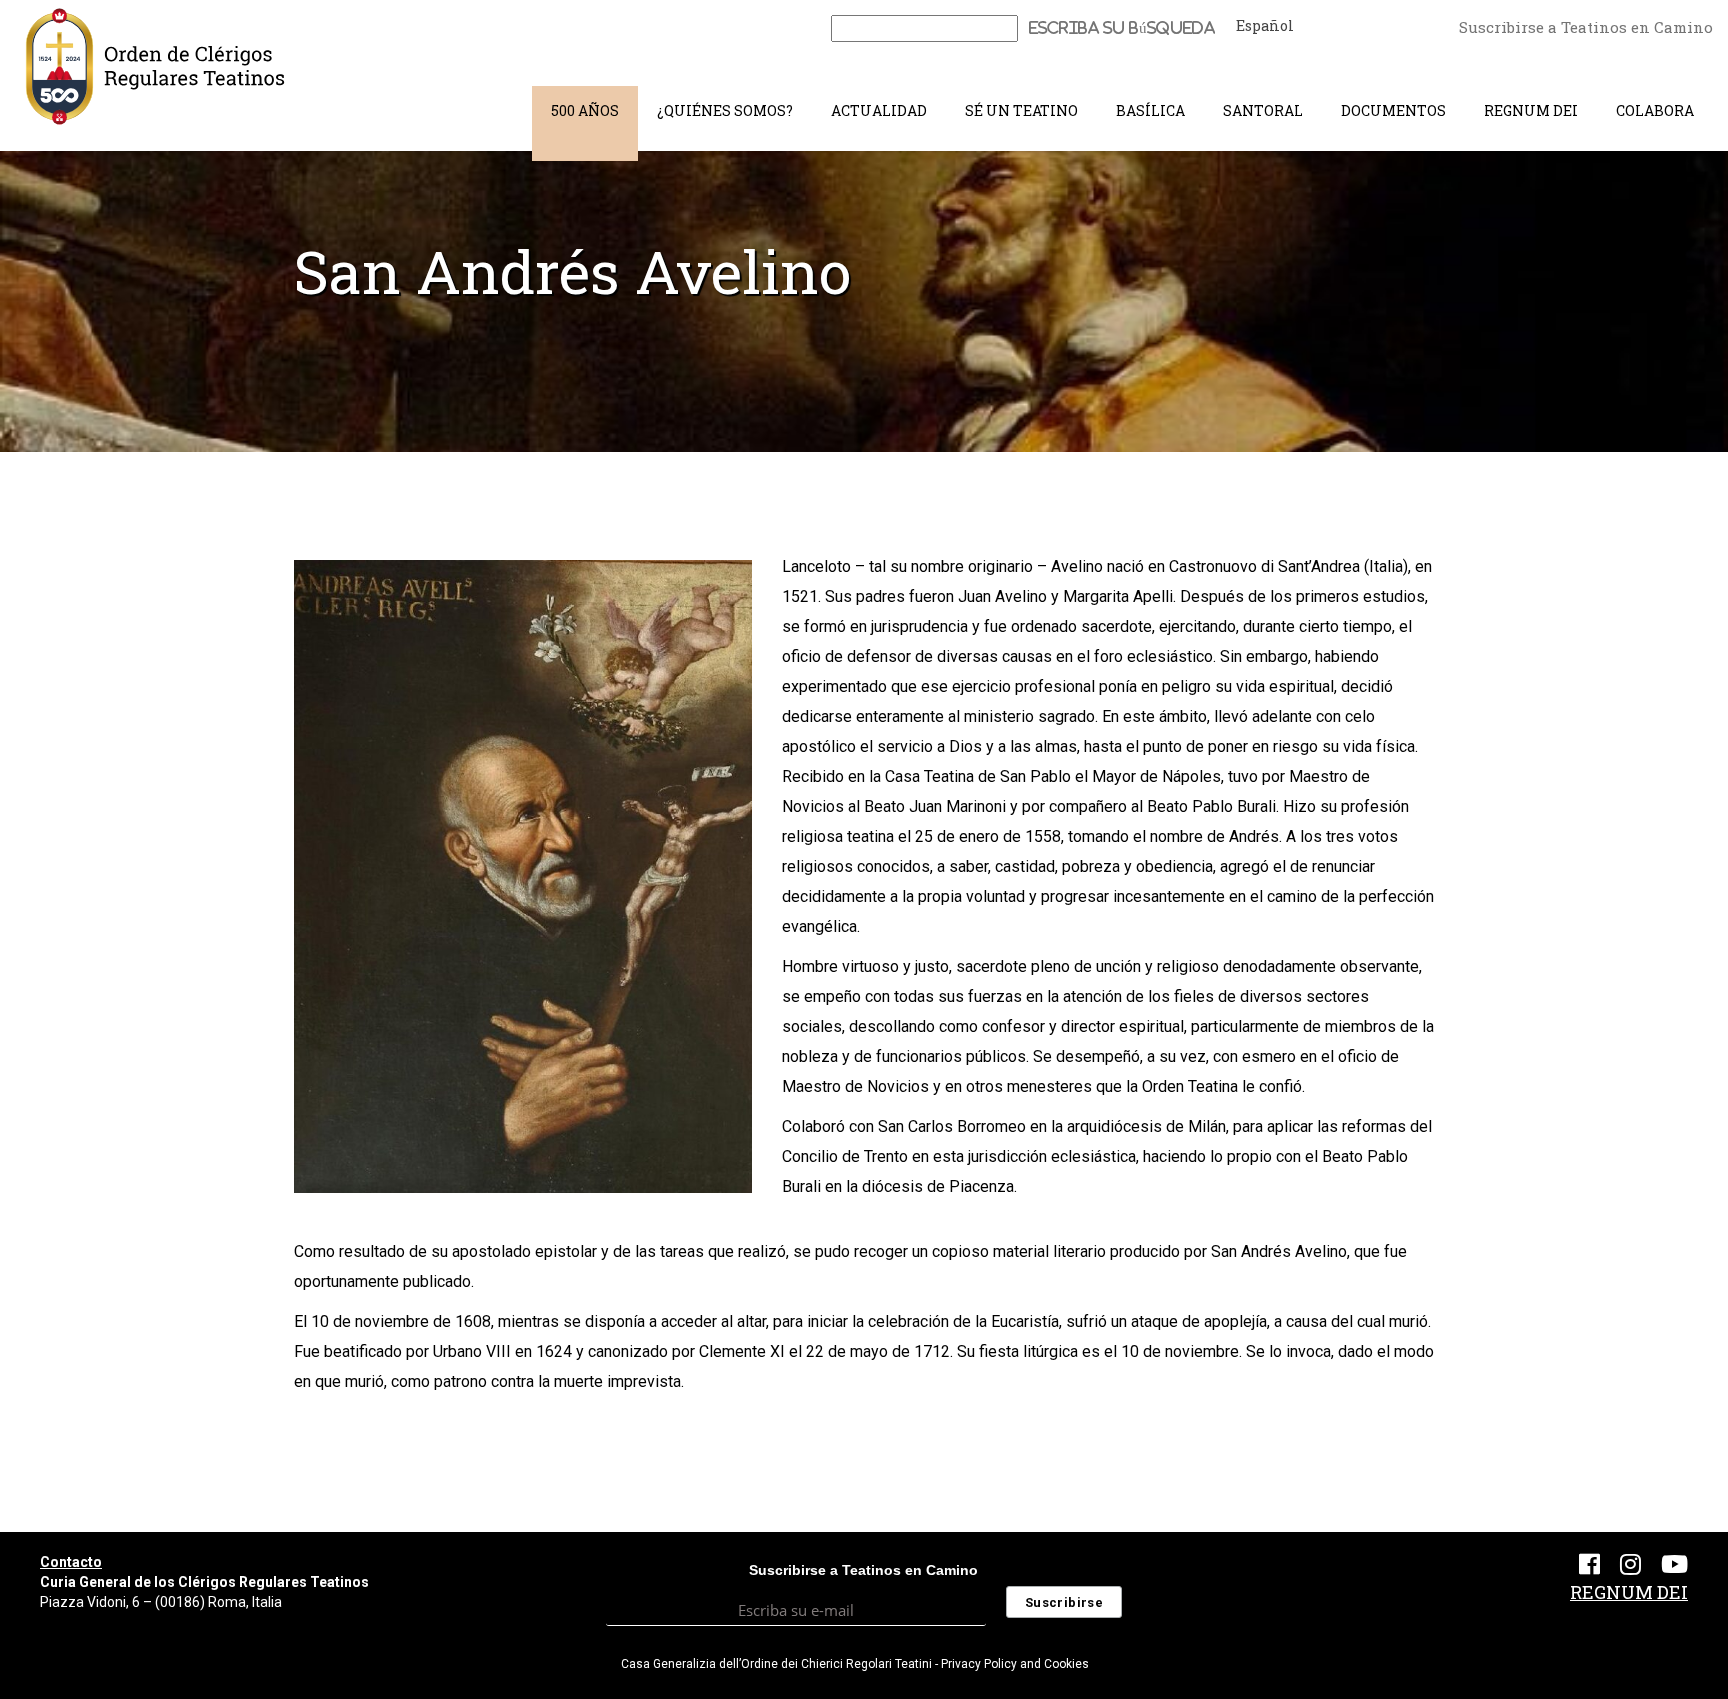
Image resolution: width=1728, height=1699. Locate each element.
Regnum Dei (1531, 110)
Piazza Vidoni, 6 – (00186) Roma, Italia (161, 1602)
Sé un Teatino (1021, 110)
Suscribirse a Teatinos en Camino (1586, 27)
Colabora (1655, 110)
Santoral (1263, 110)
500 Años (585, 110)
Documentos (1393, 110)
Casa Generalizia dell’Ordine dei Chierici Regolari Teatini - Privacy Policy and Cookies (855, 1664)
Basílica (1150, 110)
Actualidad (879, 110)
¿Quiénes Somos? (725, 110)
